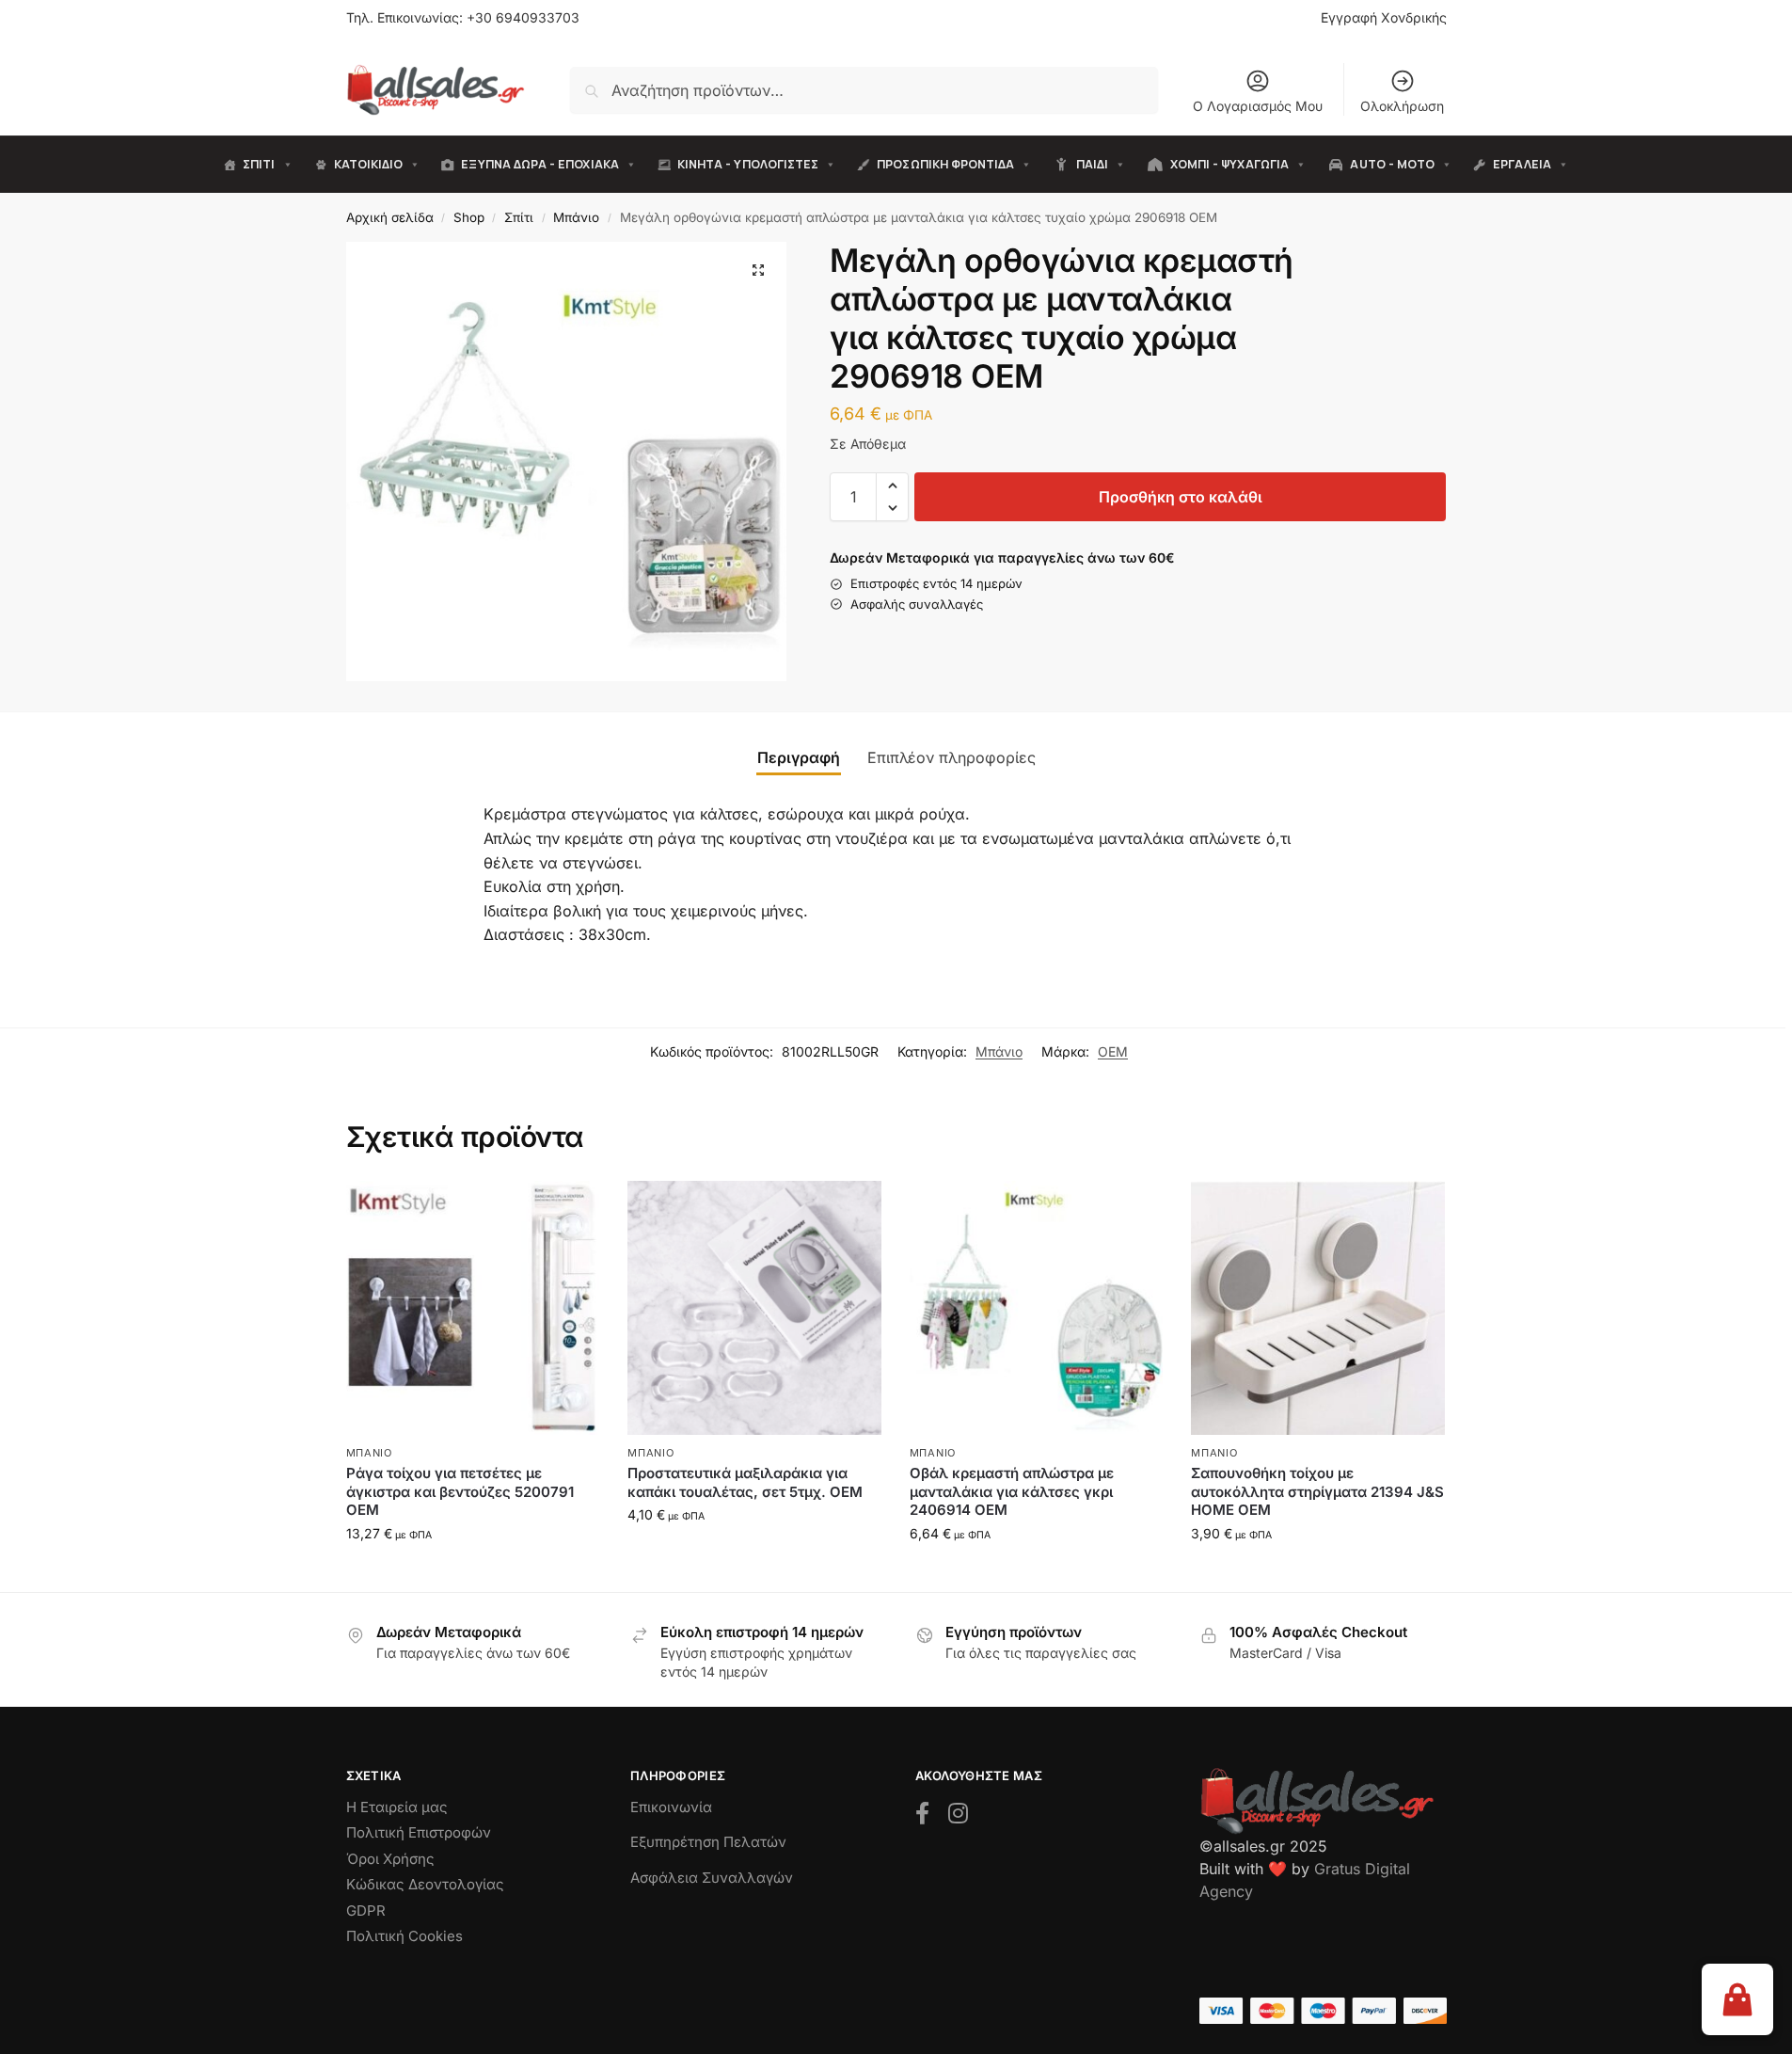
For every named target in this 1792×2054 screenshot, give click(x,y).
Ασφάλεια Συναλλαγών (712, 1878)
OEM (1113, 1051)
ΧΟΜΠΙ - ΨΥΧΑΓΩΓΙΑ (1229, 164)
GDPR (366, 1911)
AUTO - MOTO (1392, 164)
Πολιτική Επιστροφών (419, 1832)
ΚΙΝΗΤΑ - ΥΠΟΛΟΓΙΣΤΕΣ (748, 164)
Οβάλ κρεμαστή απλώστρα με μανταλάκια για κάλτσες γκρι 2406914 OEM (1012, 1491)
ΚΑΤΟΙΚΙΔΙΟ (369, 164)
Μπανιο (369, 1453)
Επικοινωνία (671, 1807)
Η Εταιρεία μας (397, 1807)
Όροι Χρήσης (390, 1859)
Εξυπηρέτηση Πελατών (708, 1842)
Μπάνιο (576, 217)
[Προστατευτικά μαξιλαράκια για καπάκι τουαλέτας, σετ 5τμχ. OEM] (754, 1308)
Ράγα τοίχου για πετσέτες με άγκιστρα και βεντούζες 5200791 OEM (460, 1491)
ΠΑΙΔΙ (1092, 164)
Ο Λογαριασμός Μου (1258, 106)
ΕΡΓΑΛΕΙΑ (1522, 164)
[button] (758, 270)
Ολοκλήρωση (1402, 106)
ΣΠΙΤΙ (259, 164)
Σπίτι (519, 217)
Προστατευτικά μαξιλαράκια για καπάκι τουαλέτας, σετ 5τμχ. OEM (745, 1482)
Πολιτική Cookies (404, 1936)
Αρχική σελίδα (390, 217)
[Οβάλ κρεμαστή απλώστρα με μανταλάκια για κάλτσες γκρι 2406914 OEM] (1037, 1308)
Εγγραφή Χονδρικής (1384, 17)
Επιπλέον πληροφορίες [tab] (952, 757)
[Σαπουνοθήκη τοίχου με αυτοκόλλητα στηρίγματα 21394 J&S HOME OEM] (1318, 1308)
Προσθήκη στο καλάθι (1181, 497)
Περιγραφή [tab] (799, 757)
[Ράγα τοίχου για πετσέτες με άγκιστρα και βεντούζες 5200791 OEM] (473, 1308)
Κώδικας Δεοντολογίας (425, 1884)
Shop (469, 217)
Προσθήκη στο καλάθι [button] (473, 1573)
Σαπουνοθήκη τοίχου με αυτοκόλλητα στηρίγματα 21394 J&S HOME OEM (1317, 1491)
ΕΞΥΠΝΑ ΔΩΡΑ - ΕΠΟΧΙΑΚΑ (539, 164)
